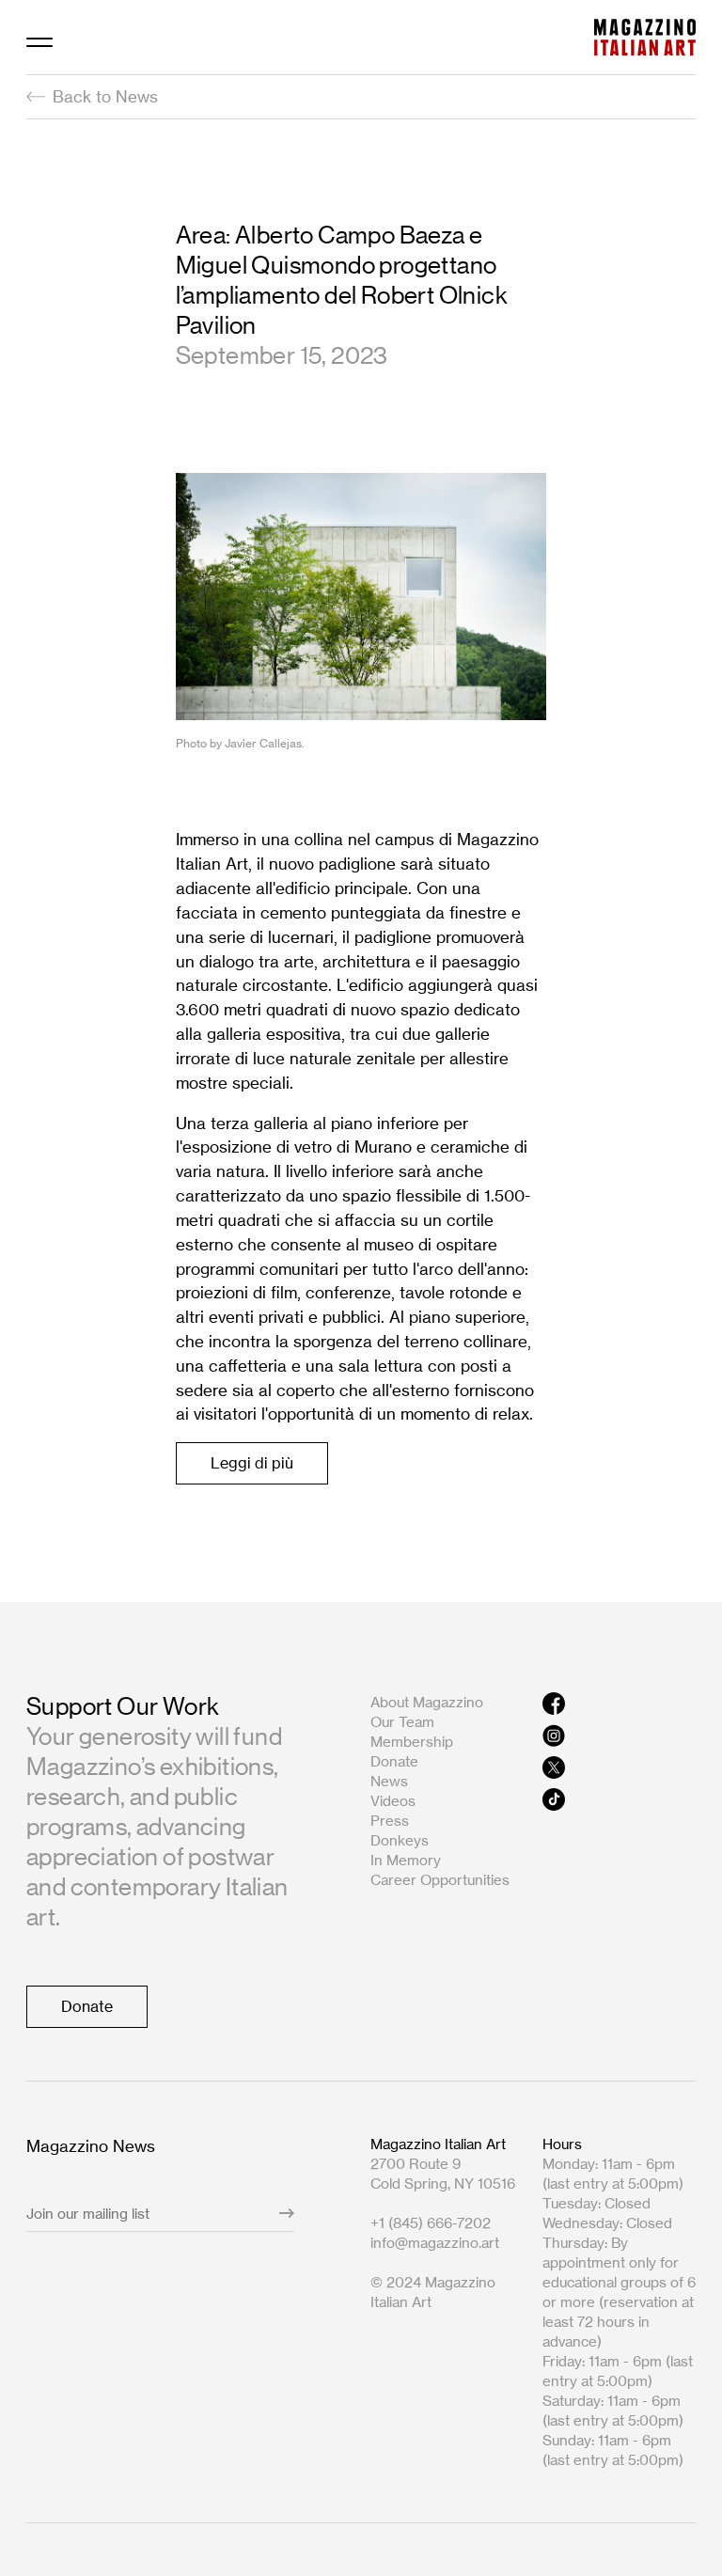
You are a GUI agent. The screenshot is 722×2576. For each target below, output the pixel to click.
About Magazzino (427, 1702)
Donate (394, 1761)
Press (390, 1821)
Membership (412, 1742)
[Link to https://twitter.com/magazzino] (619, 1767)
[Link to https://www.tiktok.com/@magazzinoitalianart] (619, 1799)
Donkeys (400, 1840)
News (389, 1781)
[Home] (645, 37)
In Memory (406, 1860)
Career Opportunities (440, 1880)
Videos (393, 1801)
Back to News (105, 96)
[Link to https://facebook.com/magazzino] (619, 1704)
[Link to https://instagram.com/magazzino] (619, 1736)
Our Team (402, 1722)
